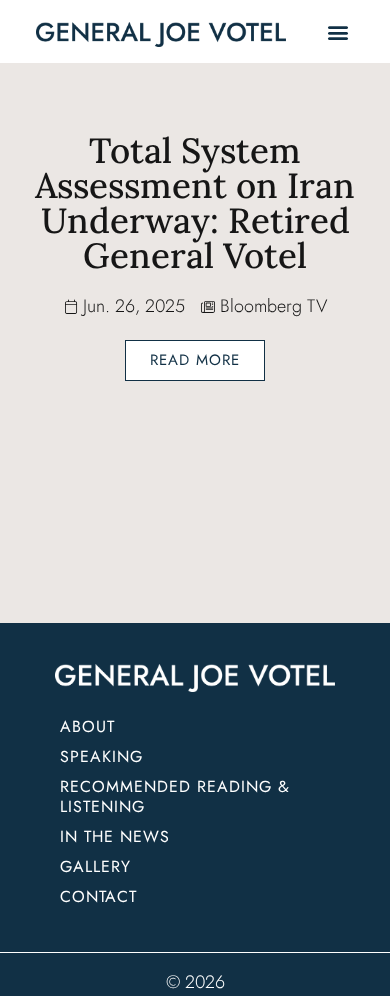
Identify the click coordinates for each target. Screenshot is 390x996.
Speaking (101, 756)
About (87, 726)
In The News (115, 836)
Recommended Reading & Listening (178, 796)
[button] (337, 31)
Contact (98, 896)
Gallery (95, 866)
